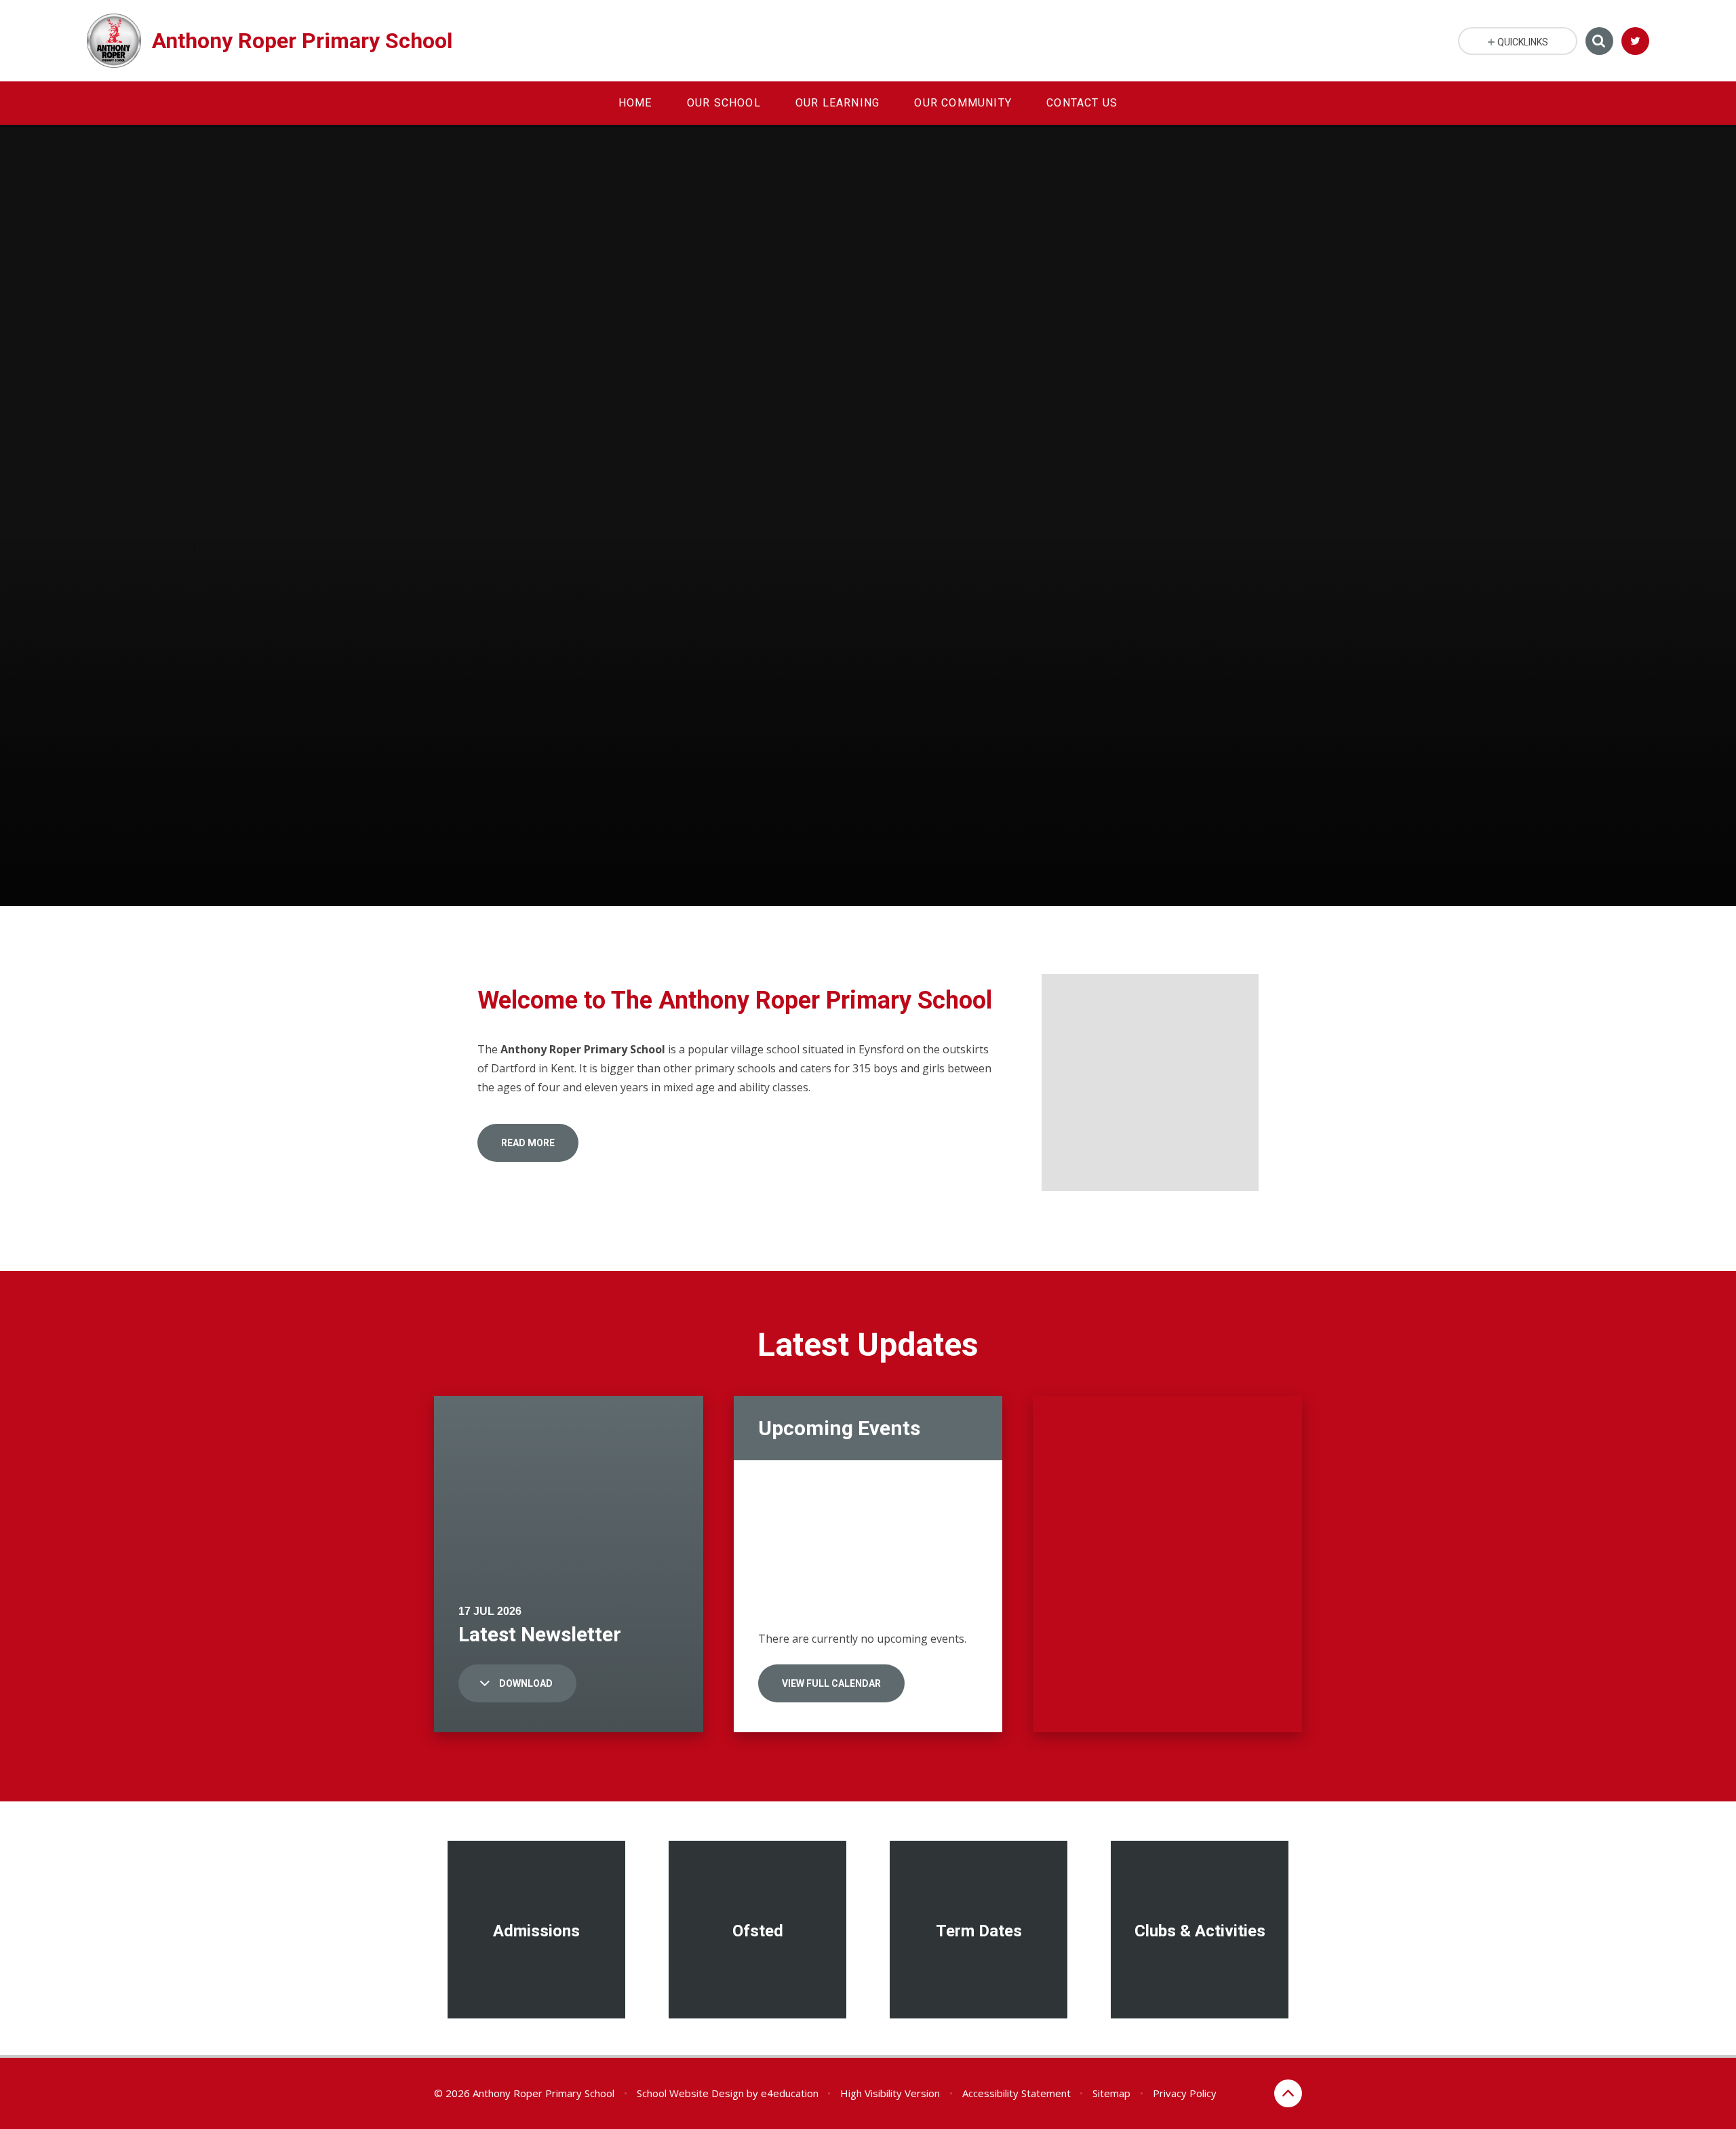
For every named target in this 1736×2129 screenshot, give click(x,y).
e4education (790, 2093)
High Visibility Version (890, 2093)
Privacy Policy (1185, 2093)
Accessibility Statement (1017, 2093)
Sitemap (1111, 2093)
